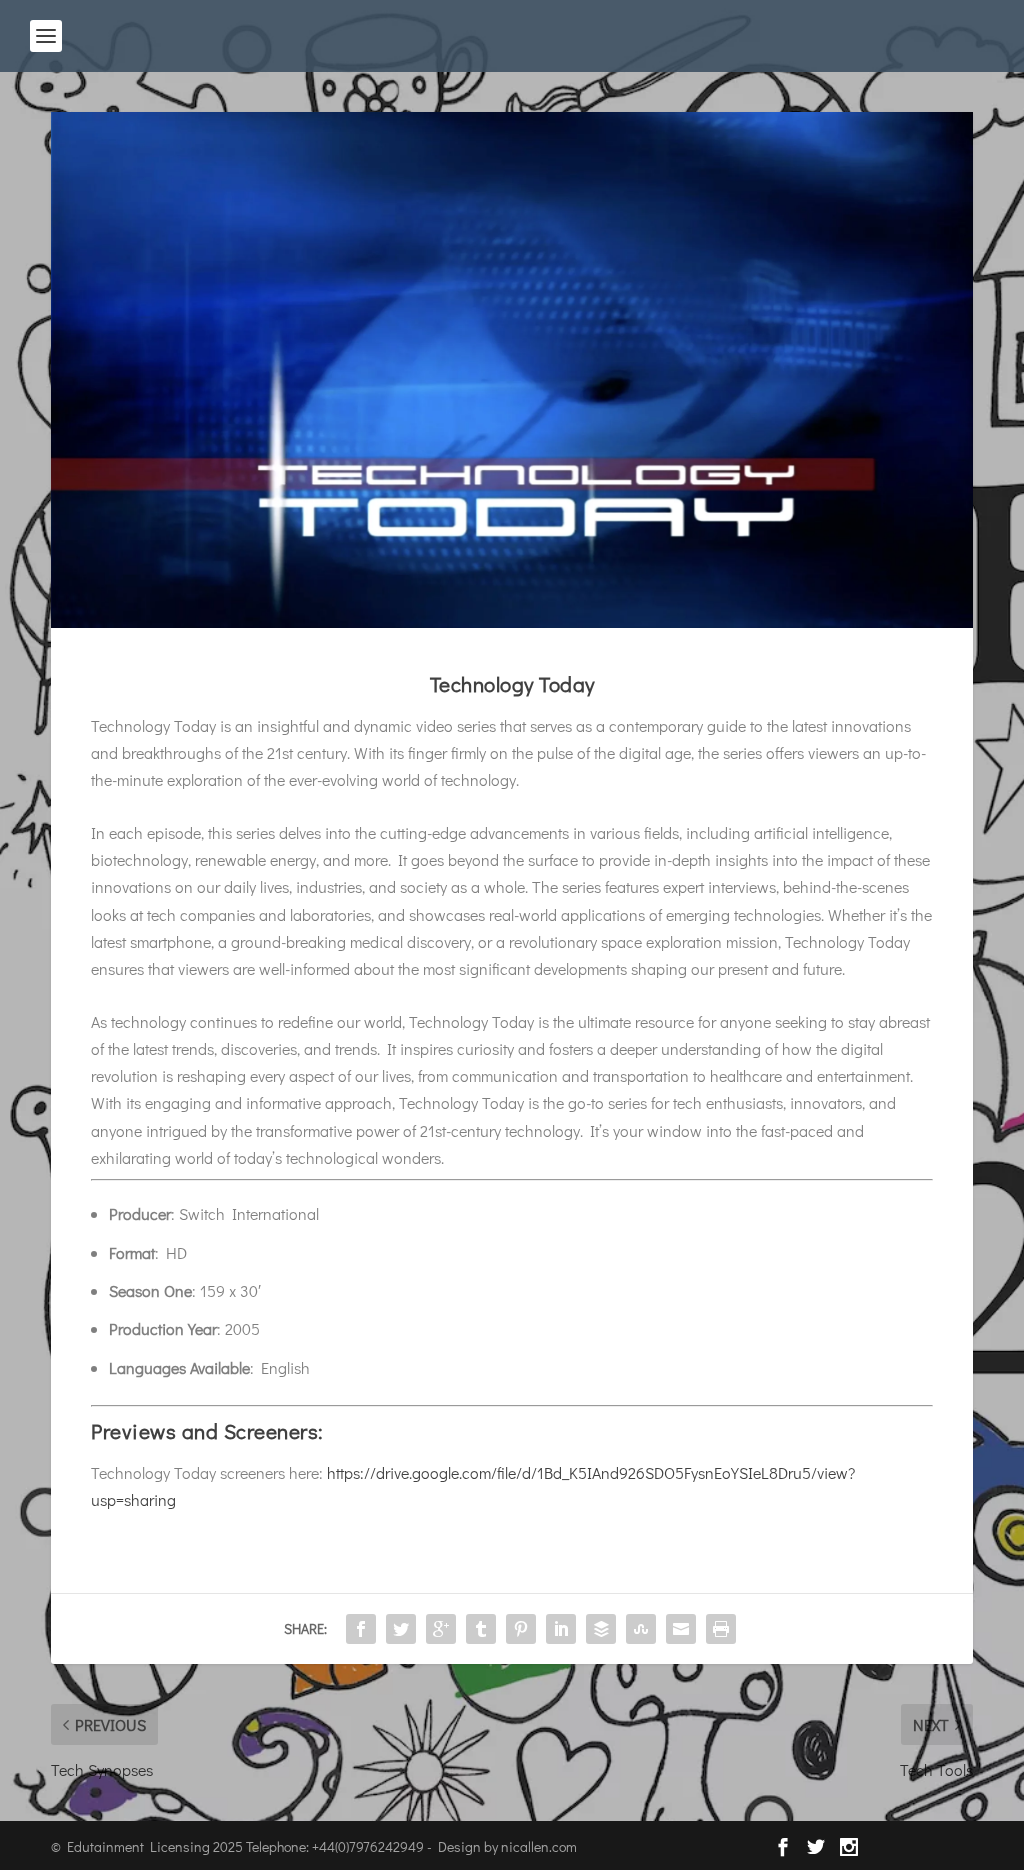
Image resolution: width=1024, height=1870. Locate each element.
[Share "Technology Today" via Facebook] (361, 1629)
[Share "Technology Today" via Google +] (441, 1629)
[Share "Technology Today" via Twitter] (401, 1629)
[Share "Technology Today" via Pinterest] (521, 1629)
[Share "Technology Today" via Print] (721, 1629)
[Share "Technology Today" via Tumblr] (481, 1629)
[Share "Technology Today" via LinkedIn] (561, 1629)
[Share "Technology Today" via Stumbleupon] (641, 1629)
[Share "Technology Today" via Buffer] (601, 1629)
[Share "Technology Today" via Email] (681, 1629)
